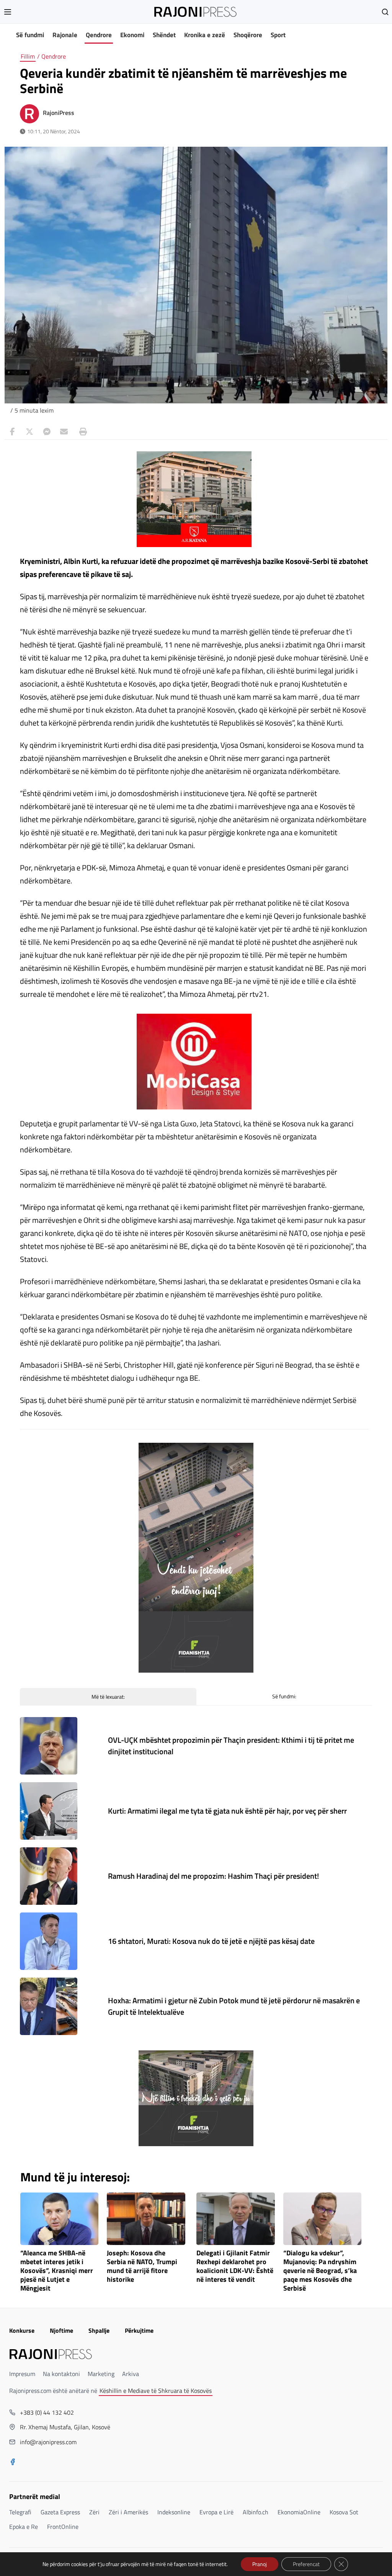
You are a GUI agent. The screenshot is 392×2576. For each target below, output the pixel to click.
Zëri (94, 2512)
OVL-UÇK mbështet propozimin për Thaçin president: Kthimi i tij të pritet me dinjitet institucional (231, 1746)
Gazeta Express (60, 2512)
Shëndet (164, 35)
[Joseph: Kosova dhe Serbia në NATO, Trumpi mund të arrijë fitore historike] (146, 2219)
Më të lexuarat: (108, 1697)
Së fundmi (30, 35)
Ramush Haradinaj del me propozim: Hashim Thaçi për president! (213, 1876)
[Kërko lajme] (385, 12)
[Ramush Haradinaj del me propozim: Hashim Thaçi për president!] (49, 1876)
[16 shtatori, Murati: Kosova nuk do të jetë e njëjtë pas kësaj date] (49, 1941)
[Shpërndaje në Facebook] (12, 432)
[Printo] (81, 432)
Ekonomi (132, 35)
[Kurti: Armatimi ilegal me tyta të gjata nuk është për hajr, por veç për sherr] (49, 1811)
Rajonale (65, 35)
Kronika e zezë (205, 35)
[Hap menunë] (8, 12)
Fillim (28, 56)
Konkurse (22, 2330)
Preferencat (306, 2564)
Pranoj (260, 2564)
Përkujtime (139, 2330)
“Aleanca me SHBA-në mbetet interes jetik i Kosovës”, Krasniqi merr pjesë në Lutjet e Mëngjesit (57, 2271)
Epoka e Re (24, 2527)
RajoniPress (59, 113)
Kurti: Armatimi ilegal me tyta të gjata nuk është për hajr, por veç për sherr (227, 1811)
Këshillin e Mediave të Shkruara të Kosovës (156, 2391)
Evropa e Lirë (216, 2512)
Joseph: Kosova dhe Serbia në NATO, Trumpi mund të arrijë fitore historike (142, 2266)
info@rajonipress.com (48, 2442)
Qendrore (99, 35)
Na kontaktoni (61, 2374)
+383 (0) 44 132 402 (47, 2412)
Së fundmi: (284, 1696)
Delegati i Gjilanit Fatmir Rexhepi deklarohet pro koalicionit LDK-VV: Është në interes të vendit (235, 2266)
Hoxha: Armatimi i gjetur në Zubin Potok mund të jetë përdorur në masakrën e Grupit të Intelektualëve (234, 2006)
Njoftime (61, 2330)
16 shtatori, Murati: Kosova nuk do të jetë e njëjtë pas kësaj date (211, 1941)
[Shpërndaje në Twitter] (29, 432)
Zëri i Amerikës (128, 2512)
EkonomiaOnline (299, 2512)
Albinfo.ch (256, 2512)
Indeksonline (174, 2512)
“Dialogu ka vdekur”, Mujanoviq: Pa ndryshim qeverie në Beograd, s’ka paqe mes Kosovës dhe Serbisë (320, 2271)
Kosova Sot (344, 2512)
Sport (278, 35)
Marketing (101, 2374)
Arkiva (131, 2374)
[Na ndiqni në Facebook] (13, 2463)
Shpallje (99, 2330)
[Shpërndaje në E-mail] (64, 432)
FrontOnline (63, 2527)
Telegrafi (20, 2512)
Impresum (22, 2374)
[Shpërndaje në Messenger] (47, 432)
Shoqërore (248, 35)
